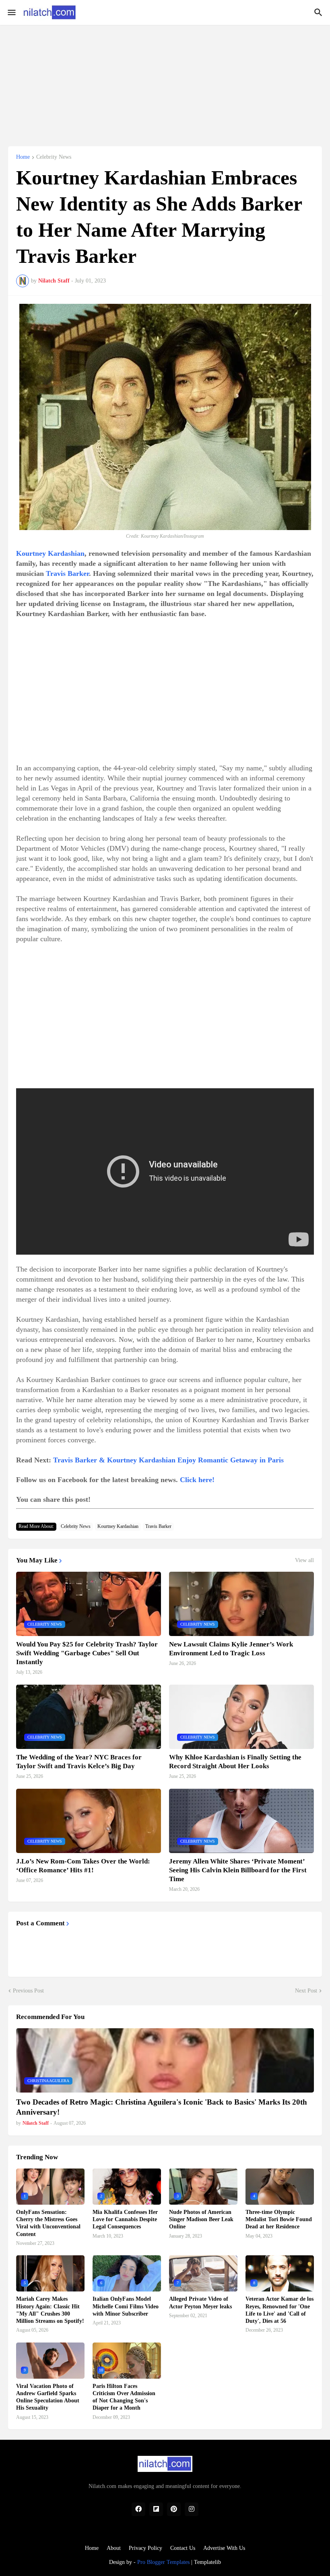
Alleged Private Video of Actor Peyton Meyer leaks (200, 2303)
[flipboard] (156, 2509)
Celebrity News (54, 157)
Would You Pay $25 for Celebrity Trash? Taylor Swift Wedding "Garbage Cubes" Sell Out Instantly (87, 1653)
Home (23, 157)
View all (304, 1560)
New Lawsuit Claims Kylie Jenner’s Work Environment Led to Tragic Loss (231, 1649)
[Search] (319, 12)
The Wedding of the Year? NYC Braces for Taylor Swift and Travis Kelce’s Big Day (79, 1762)
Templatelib (207, 2562)
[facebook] (138, 2509)
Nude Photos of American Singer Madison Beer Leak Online (201, 2219)
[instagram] (192, 2509)
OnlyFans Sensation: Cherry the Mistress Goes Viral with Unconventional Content (48, 2223)
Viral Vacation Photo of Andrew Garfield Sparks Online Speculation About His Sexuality (48, 2397)
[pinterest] (174, 2509)
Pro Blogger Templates (163, 2562)
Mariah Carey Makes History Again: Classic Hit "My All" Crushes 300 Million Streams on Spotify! (50, 2310)
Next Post (306, 1991)
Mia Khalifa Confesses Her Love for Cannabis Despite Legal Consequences (125, 2219)
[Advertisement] (165, 81)
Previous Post (28, 1991)
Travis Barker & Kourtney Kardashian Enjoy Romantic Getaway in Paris (168, 1460)
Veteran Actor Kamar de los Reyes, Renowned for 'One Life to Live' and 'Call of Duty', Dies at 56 (279, 2310)
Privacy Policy (145, 2548)
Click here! (197, 1480)
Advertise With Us (224, 2548)
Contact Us (183, 2548)
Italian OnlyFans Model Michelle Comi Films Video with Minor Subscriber (126, 2306)
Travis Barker (67, 573)
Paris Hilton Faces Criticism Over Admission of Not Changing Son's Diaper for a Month (124, 2397)
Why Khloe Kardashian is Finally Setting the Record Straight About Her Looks (235, 1762)
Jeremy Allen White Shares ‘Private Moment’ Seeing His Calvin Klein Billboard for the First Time (238, 1870)
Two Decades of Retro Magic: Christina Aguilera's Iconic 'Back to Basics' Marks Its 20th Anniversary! (162, 2107)
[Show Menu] (11, 12)
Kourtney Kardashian (50, 553)
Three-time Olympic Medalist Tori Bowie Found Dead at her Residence (279, 2219)
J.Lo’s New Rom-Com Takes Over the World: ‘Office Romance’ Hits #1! (83, 1866)
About (114, 2548)
